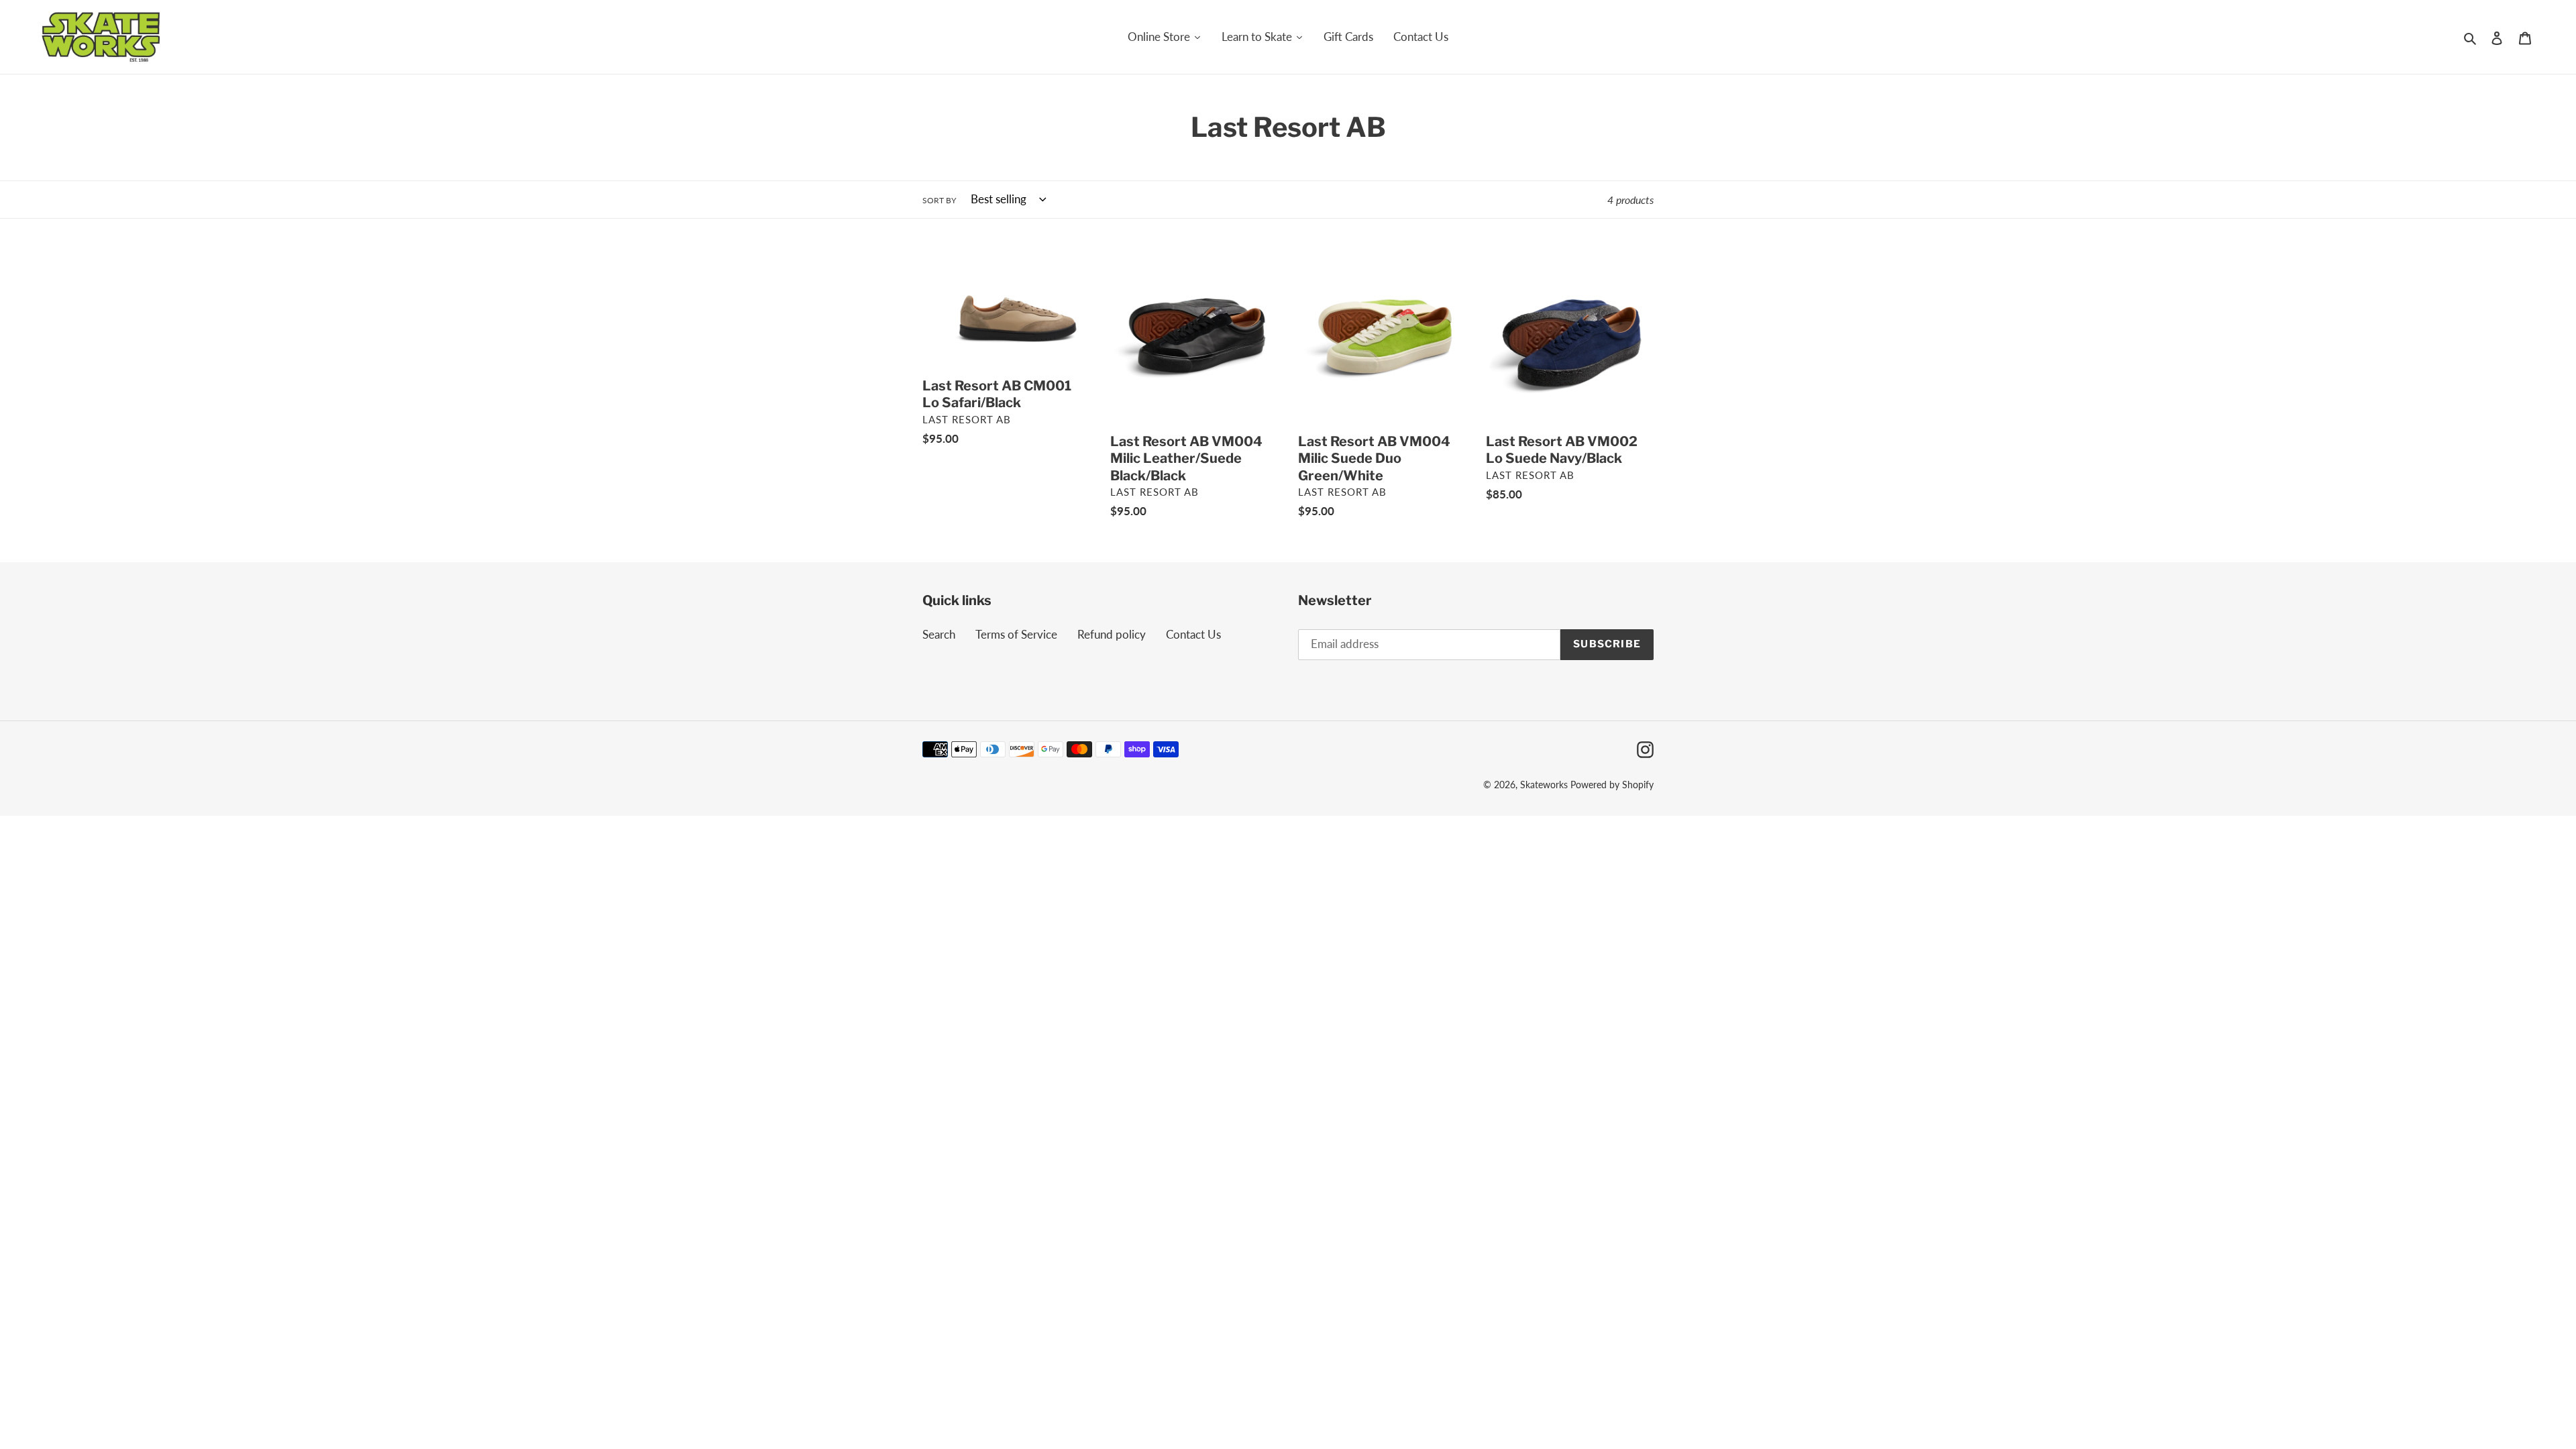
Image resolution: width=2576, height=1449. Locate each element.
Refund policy (1112, 634)
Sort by (939, 200)
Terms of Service (1016, 634)
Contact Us (1193, 634)
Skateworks (1544, 785)
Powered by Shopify (1612, 785)
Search (939, 634)
